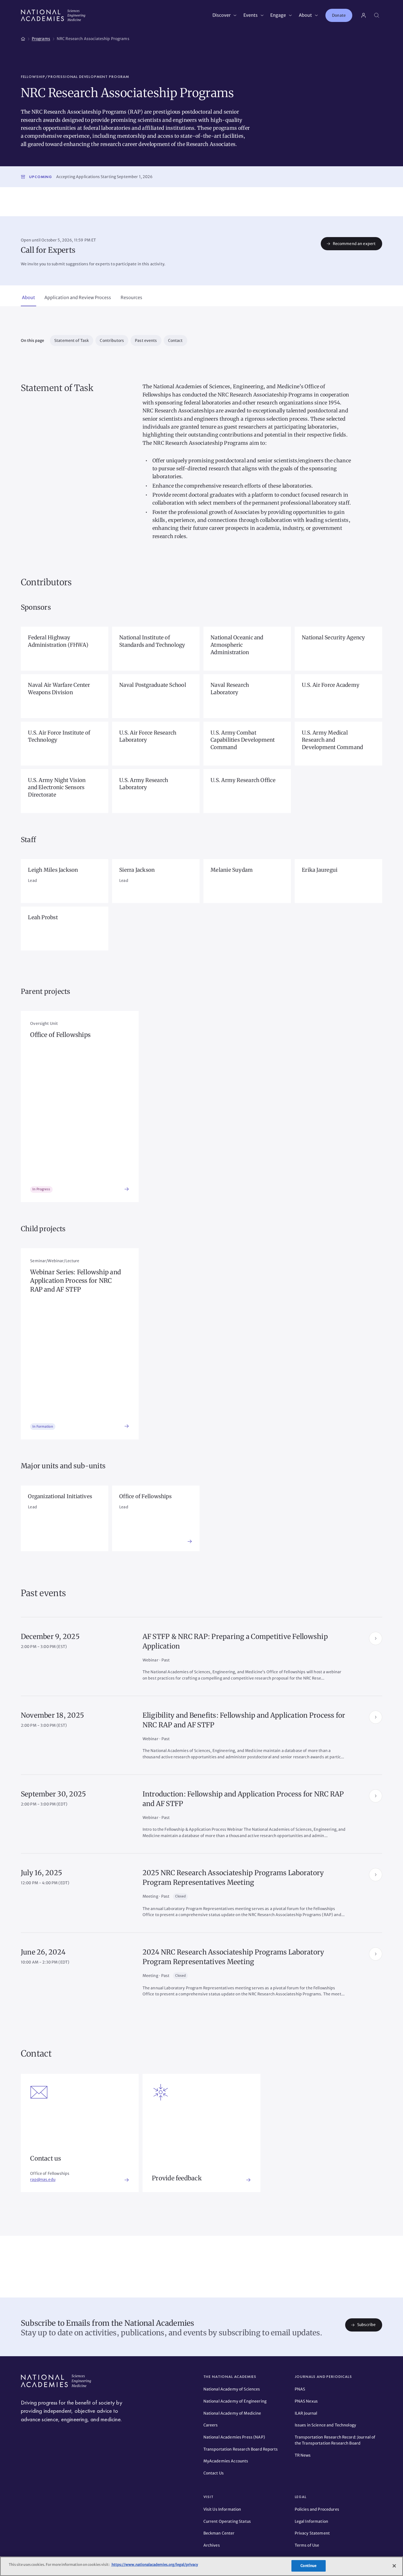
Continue (308, 2566)
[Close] (394, 2566)
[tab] (29, 298)
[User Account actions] (364, 15)
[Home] (23, 38)
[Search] (377, 15)
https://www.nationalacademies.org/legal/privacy (154, 2565)
